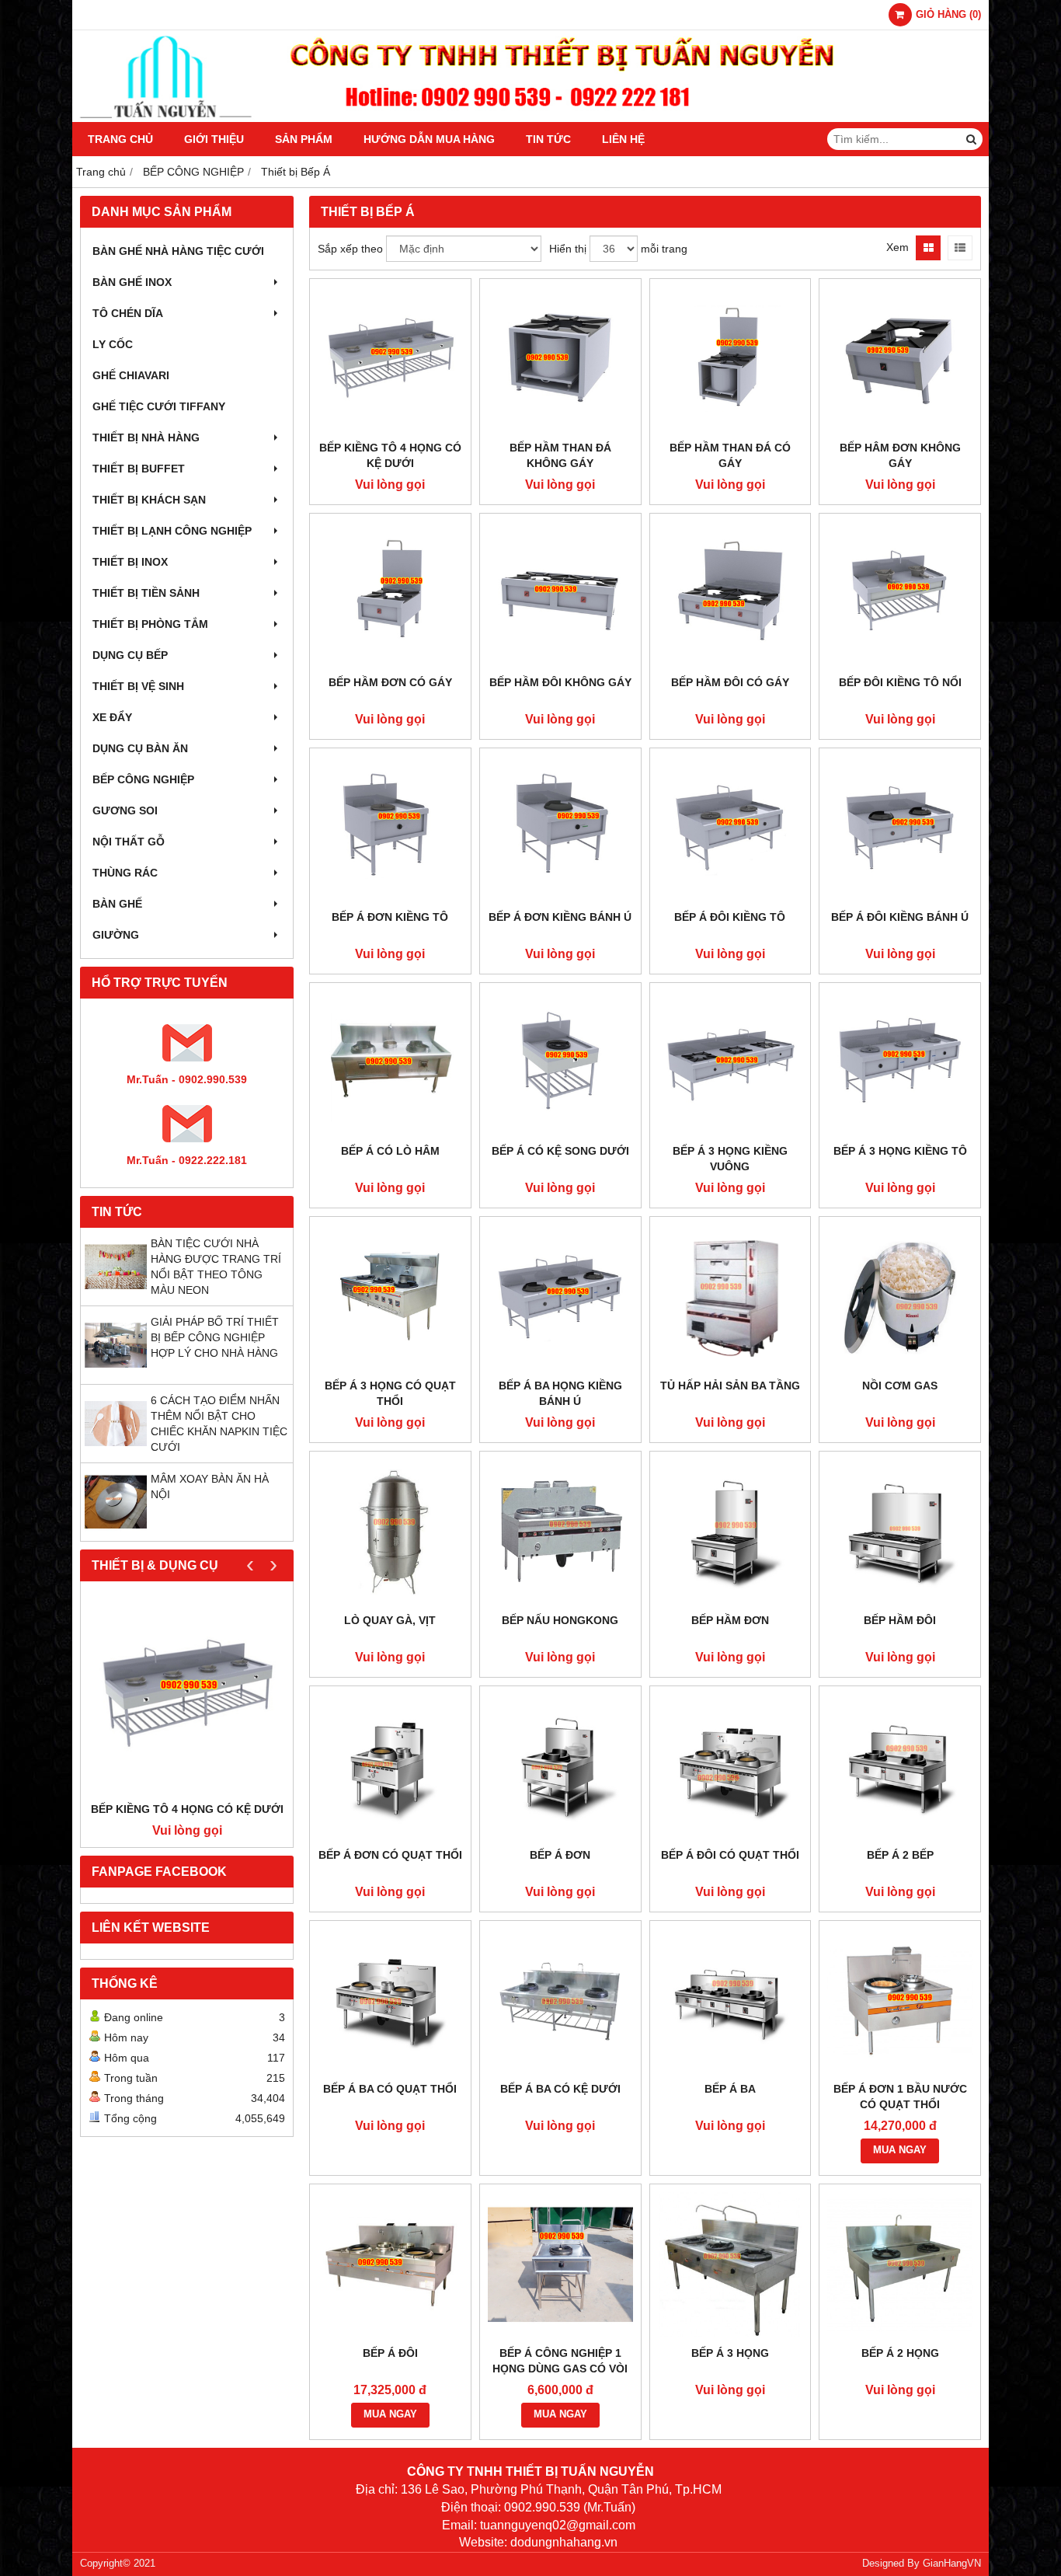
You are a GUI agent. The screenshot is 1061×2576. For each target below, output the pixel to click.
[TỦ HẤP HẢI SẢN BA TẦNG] (731, 1297)
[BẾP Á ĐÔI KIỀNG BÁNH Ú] (900, 829)
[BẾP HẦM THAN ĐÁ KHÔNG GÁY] (560, 359)
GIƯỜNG (116, 935)
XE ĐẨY (112, 717)
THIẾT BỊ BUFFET (139, 469)
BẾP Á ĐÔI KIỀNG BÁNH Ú (900, 917)
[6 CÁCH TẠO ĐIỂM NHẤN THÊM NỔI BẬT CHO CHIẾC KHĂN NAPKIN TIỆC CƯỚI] (116, 1451)
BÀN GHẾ (117, 904)
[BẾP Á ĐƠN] (560, 1767)
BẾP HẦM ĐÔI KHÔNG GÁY (560, 682)
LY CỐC (113, 344)
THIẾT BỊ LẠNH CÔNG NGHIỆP (172, 531)
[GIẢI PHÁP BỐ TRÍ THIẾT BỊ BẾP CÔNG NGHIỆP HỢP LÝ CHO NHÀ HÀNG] (116, 1372)
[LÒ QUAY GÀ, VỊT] (390, 1532)
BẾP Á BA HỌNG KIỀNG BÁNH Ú (560, 1393)
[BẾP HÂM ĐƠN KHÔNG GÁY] (900, 359)
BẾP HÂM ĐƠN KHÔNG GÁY (900, 455)
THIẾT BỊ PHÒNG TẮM (150, 624)
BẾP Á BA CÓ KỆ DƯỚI (560, 2089)
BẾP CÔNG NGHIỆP (143, 779)
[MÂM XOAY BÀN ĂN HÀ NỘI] (116, 1529)
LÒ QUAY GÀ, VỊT (390, 1620)
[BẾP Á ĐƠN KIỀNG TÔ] (390, 829)
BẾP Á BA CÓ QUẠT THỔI (390, 2089)
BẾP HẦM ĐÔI (900, 1620)
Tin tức (548, 139)
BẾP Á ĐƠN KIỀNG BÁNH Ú (560, 917)
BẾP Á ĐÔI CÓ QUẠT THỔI (730, 1855)
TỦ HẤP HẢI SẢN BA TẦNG (730, 1386)
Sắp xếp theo (350, 249)
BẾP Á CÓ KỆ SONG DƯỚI (560, 1151)
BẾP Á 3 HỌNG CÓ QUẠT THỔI (390, 1393)
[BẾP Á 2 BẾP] (900, 1767)
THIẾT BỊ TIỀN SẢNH (146, 593)
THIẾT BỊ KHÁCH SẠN (149, 500)
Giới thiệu (214, 139)
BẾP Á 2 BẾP (900, 1855)
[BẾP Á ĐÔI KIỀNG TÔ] (731, 829)
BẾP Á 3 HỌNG (730, 2353)
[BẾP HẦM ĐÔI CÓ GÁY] (731, 594)
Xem (898, 247)
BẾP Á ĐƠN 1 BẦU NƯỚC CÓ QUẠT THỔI (900, 2097)
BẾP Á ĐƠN (560, 1855)
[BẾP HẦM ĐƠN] (731, 1532)
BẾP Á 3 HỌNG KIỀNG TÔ (900, 1151)
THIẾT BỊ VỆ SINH (138, 686)
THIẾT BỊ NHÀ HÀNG (146, 437)
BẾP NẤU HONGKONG (560, 1620)
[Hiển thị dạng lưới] (928, 248)
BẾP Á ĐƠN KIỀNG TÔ (390, 917)
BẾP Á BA (730, 2089)
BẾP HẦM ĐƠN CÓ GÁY (390, 682)
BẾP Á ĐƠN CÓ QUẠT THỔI (390, 1855)
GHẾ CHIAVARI (131, 375)
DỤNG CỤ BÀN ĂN (140, 748)
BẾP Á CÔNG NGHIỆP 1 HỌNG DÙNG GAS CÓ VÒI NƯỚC (560, 2369)
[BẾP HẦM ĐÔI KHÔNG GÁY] (560, 594)
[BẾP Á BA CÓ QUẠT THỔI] (390, 2001)
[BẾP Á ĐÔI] (390, 2265)
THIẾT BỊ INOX (130, 562)
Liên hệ (623, 139)
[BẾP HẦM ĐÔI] (900, 1532)
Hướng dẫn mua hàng (429, 139)
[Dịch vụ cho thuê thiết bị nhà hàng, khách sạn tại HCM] (530, 118)
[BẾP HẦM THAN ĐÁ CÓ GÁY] (731, 359)
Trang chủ (120, 139)
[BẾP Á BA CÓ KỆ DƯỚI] (560, 2001)
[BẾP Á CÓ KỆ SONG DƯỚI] (560, 1063)
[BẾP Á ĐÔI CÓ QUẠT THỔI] (731, 1767)
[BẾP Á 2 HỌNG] (900, 2265)
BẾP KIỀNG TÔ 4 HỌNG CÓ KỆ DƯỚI (187, 1809)
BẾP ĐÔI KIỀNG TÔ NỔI (900, 682)
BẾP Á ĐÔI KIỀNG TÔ (730, 917)
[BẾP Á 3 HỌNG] (731, 2265)
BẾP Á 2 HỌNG (900, 2353)
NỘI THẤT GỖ (129, 842)
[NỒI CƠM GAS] (900, 1297)
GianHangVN (952, 2564)
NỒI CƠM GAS (900, 1386)
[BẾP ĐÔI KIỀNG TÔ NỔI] (900, 594)
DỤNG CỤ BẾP (130, 655)
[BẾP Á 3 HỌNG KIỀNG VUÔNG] (731, 1063)
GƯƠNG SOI (125, 810)
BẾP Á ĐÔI (390, 2353)
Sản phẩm (304, 139)
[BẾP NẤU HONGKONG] (560, 1532)
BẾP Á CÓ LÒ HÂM (390, 1151)
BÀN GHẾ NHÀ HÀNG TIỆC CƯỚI (178, 251)
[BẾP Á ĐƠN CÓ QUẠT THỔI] (390, 1767)
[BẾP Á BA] (731, 2001)
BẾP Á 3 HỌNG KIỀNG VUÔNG (730, 1159)
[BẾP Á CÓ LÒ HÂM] (390, 1063)
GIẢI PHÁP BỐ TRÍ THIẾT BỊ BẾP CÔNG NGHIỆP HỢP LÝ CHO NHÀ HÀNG (215, 1337)
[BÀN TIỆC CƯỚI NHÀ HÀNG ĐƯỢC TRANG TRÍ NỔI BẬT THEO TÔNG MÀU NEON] (116, 1294)
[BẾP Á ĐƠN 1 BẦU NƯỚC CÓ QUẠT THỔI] (900, 2001)
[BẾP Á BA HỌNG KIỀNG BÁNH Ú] (560, 1297)
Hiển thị (568, 249)
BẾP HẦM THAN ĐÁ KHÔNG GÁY (560, 455)
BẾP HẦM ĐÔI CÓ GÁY (730, 682)
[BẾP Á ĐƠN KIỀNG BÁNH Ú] (560, 829)
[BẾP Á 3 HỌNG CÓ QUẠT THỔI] (390, 1297)
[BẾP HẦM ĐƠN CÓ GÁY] (390, 594)
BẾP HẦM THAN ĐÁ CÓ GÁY (730, 455)
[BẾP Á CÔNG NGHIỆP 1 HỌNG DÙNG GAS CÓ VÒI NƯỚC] (560, 2265)
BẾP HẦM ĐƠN (730, 1620)
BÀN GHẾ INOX (132, 282)
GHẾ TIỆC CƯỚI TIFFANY (159, 406)
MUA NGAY (900, 2150)
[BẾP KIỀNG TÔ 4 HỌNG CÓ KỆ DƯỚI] (187, 1695)
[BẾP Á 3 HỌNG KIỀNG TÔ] (900, 1063)
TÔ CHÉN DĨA (128, 313)
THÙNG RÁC (125, 873)
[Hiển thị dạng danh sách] (960, 248)
